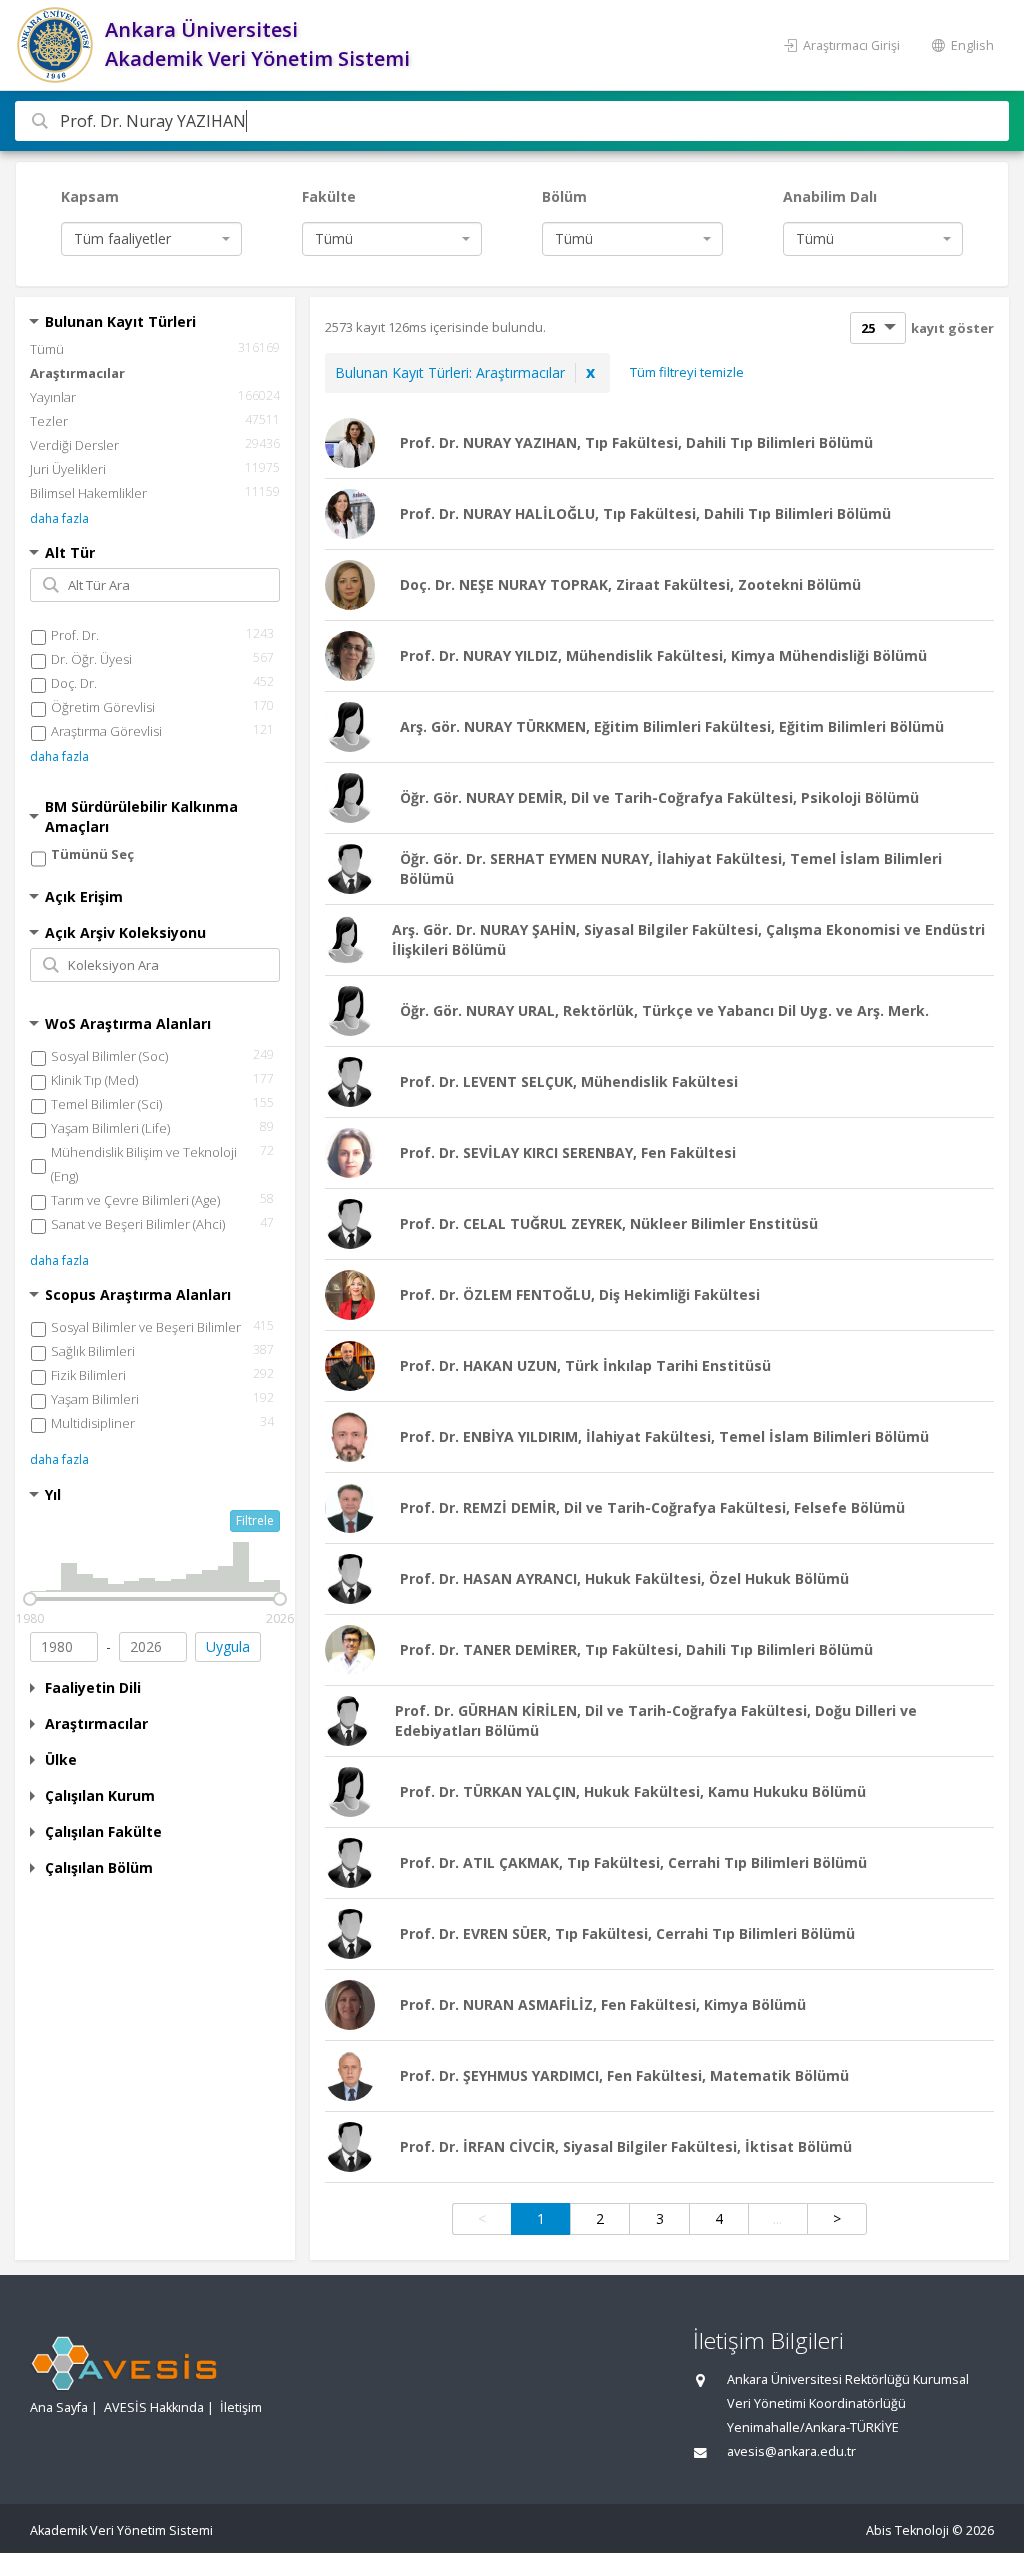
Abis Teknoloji (907, 2530)
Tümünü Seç (92, 854)
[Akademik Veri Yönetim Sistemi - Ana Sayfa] (57, 45)
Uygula (228, 1646)
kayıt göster (952, 328)
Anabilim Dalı (830, 196)
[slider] (30, 1599)
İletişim (241, 2407)
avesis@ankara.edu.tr (791, 2451)
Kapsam (90, 196)
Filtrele (255, 1520)
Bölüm (564, 196)
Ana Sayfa (59, 2407)
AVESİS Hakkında (154, 2407)
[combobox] (151, 239)
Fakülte (329, 196)
